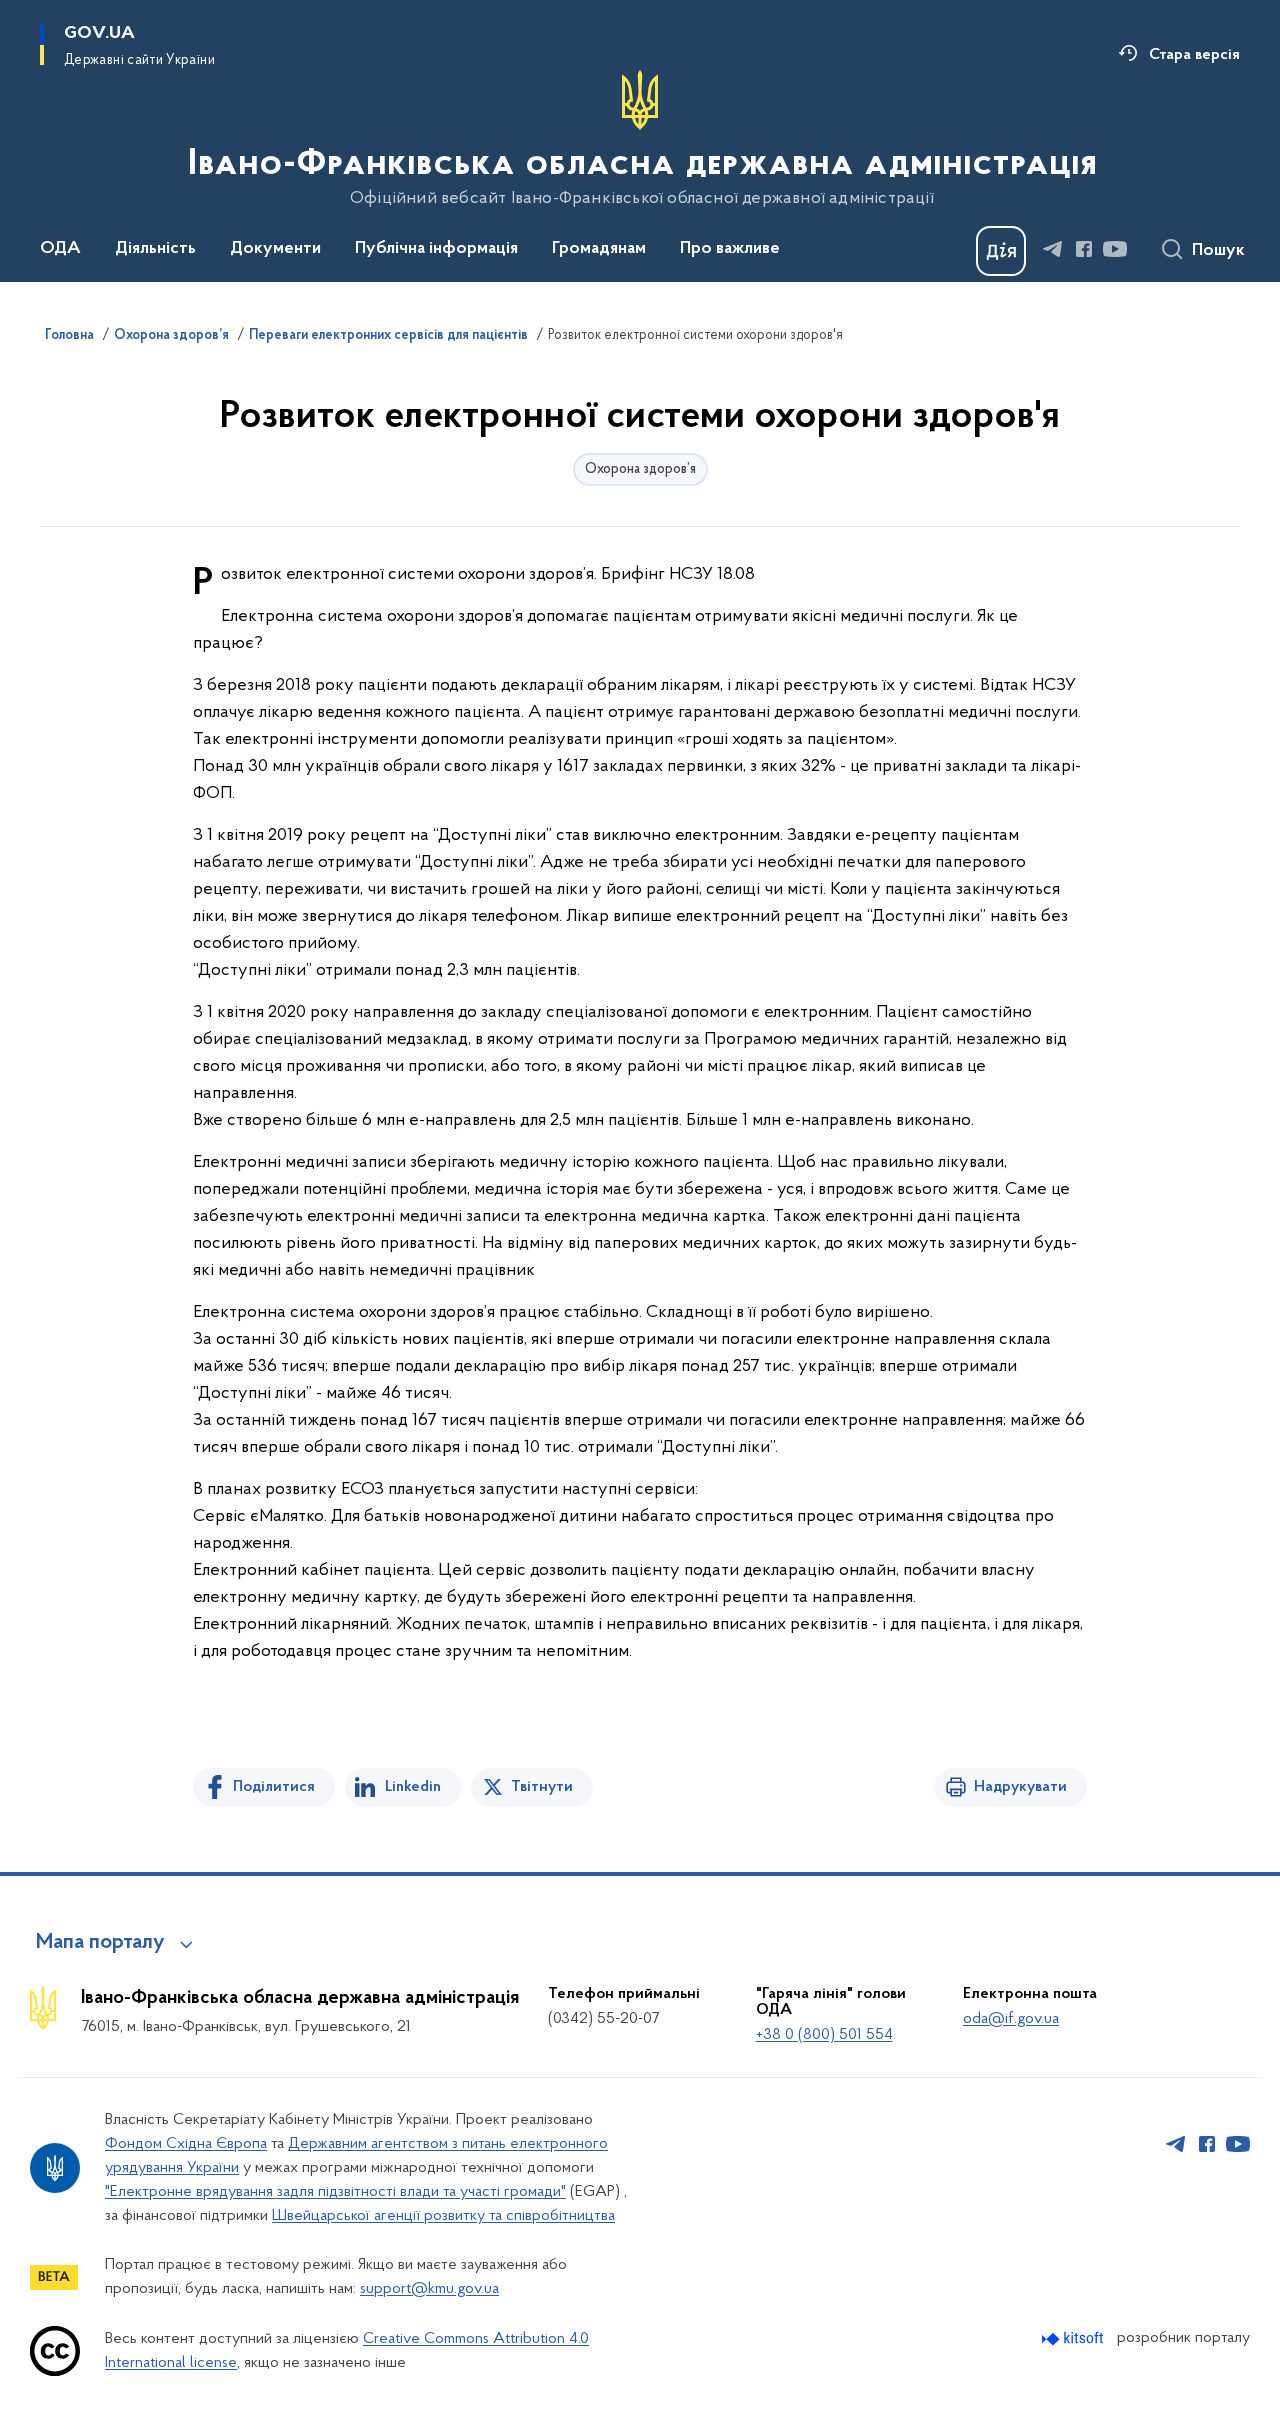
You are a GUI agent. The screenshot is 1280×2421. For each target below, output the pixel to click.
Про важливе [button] (730, 249)
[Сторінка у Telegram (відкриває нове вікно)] (1053, 249)
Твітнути (542, 1787)
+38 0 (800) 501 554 (824, 2035)
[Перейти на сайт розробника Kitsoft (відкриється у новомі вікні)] (1074, 2338)
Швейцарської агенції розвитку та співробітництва (443, 2216)
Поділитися (274, 1787)
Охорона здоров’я (171, 336)
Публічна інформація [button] (436, 249)
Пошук (1218, 251)
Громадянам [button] (599, 249)
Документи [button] (275, 249)
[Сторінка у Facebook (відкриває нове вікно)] (1084, 249)
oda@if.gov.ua (1011, 2019)
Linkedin (413, 1787)
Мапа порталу (100, 1943)
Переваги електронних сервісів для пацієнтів (388, 336)
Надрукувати (1020, 1787)
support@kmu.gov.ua (429, 2289)
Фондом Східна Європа (186, 2144)
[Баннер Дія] (1001, 251)
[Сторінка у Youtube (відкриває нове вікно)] (1115, 249)
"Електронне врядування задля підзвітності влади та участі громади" (335, 2192)
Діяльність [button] (155, 249)
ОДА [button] (60, 249)
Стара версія (1194, 55)
